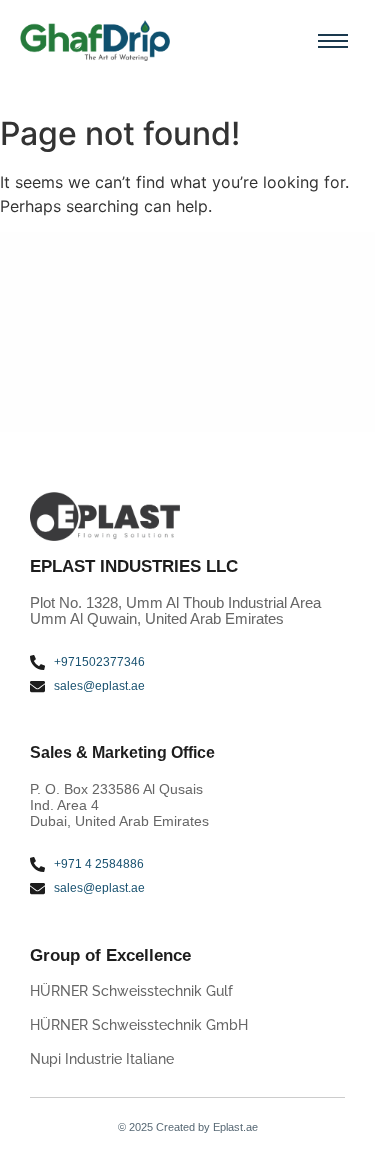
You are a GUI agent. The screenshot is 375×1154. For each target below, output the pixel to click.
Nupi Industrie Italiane (102, 1059)
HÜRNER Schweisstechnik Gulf (131, 991)
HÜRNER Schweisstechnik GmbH (139, 1025)
